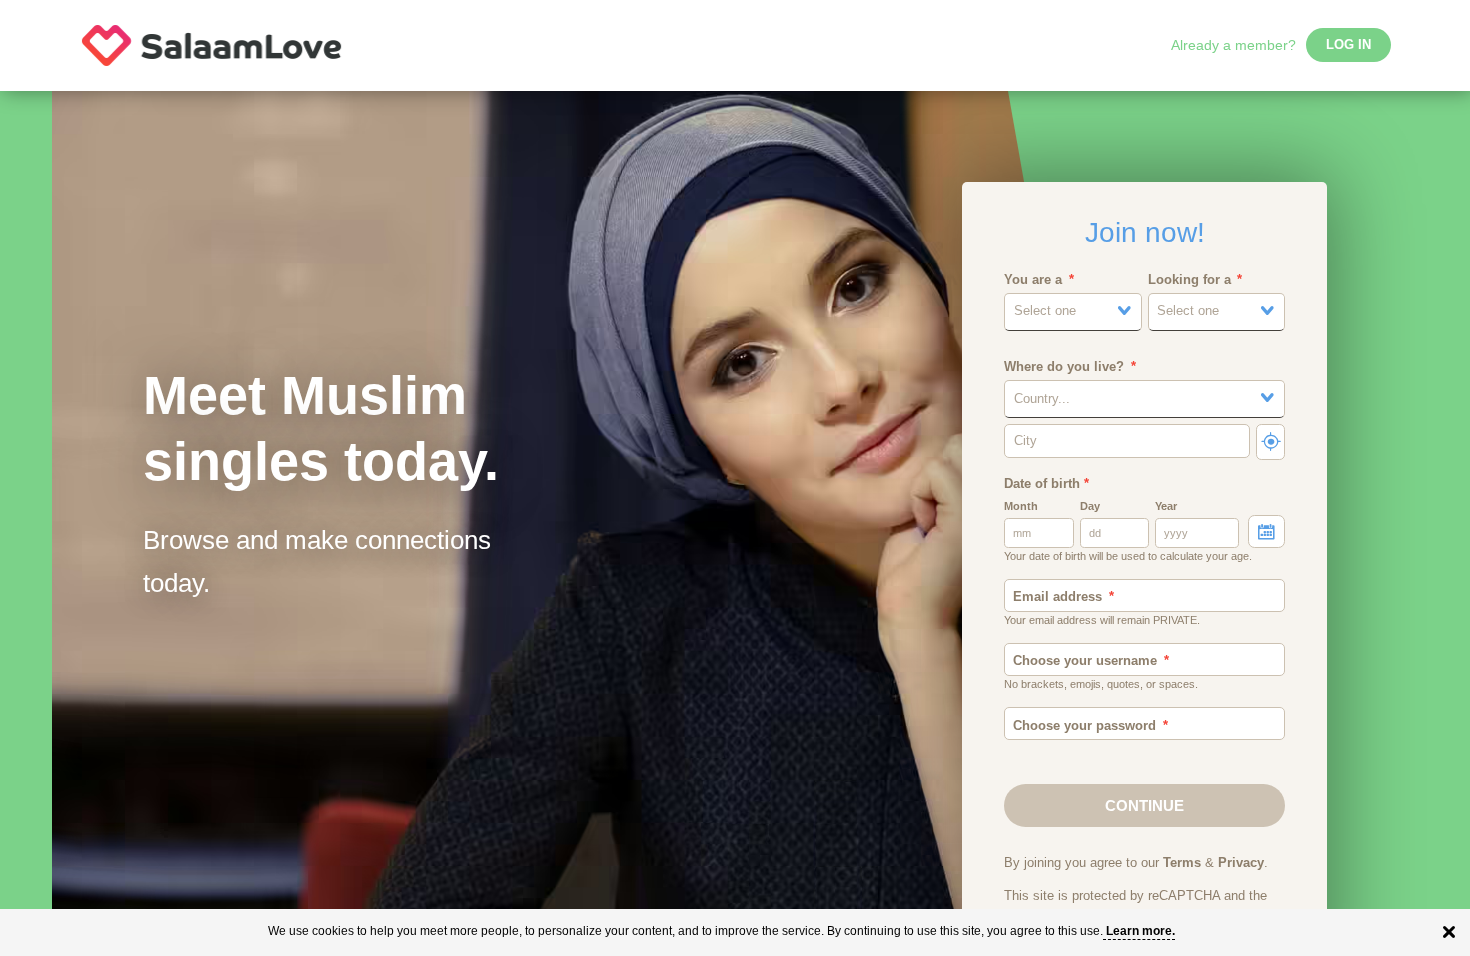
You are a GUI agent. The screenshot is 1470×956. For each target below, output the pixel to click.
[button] (1073, 311)
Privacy (1241, 863)
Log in (1348, 45)
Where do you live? (1064, 367)
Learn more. (1140, 931)
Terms (1182, 863)
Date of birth (1046, 484)
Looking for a (1189, 280)
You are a (1033, 280)
